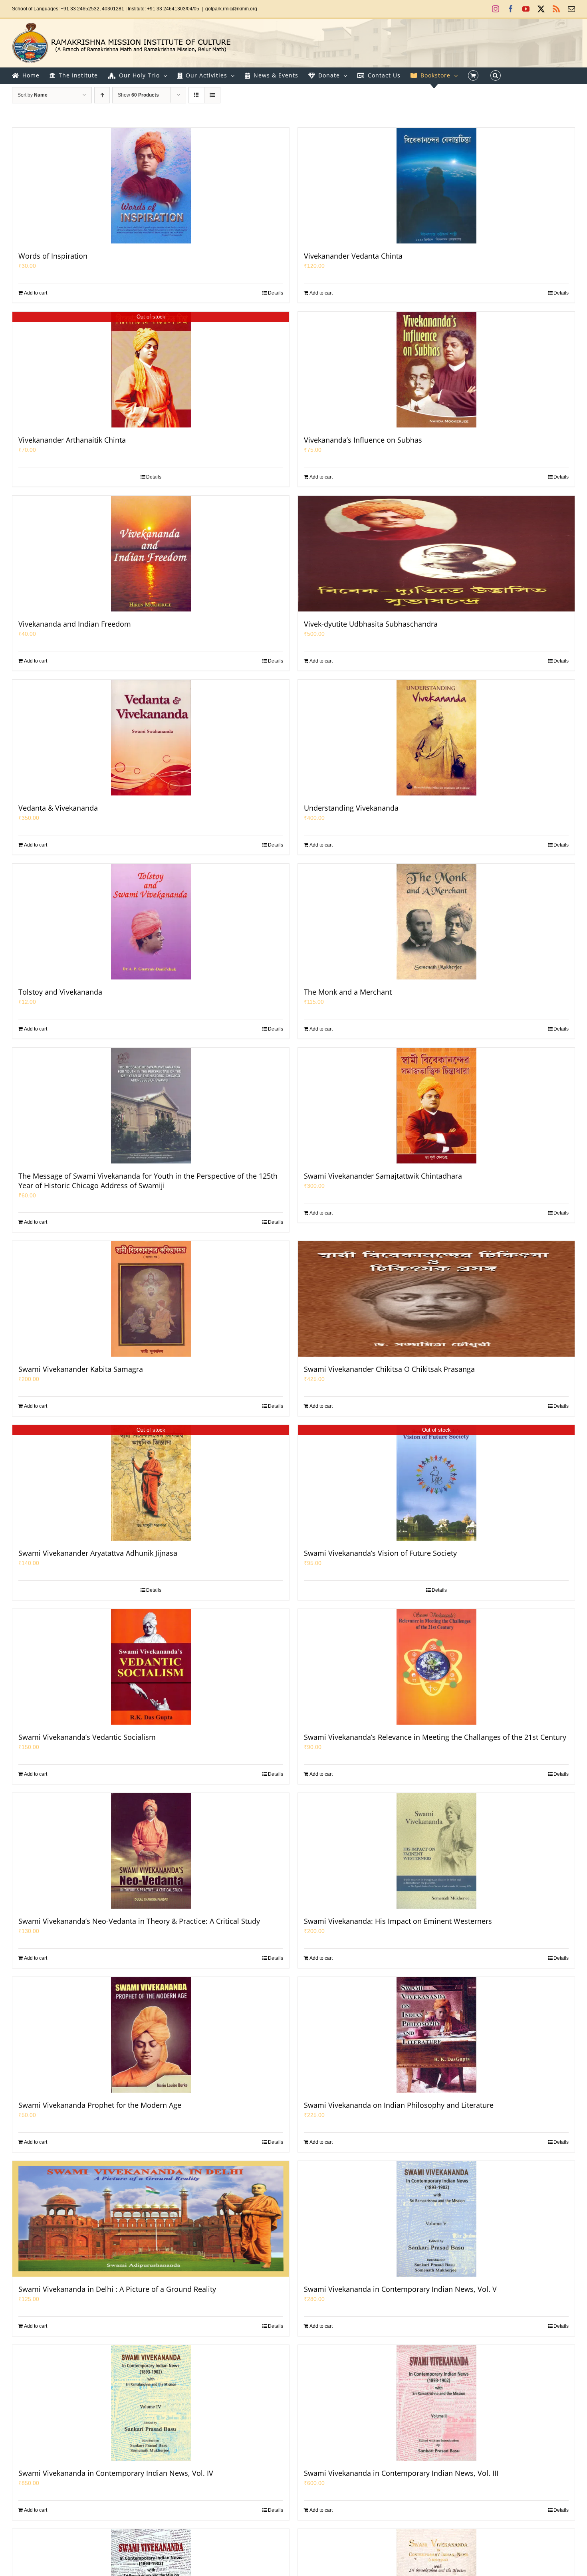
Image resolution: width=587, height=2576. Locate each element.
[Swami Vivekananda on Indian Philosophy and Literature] (436, 2035)
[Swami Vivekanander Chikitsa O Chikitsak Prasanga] (436, 1299)
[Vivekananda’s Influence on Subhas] (436, 370)
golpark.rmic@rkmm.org (231, 9)
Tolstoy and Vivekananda (60, 992)
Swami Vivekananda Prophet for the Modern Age (100, 2105)
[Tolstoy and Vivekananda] (151, 922)
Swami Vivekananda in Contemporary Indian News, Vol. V (400, 2289)
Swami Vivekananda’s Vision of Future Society (380, 1553)
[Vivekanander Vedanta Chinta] (436, 186)
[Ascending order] (102, 95)
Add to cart (36, 293)
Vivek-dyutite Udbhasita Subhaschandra (371, 624)
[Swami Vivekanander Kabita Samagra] (151, 1299)
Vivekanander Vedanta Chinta (353, 256)
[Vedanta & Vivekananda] (151, 738)
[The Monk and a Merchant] (436, 922)
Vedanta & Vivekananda (58, 808)
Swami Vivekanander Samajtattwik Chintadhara (383, 1176)
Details (276, 293)
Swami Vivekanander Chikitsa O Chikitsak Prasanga (389, 1369)
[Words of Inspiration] (151, 186)
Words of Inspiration (53, 256)
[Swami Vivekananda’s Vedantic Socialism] (151, 1667)
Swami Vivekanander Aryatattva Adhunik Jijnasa (98, 1553)
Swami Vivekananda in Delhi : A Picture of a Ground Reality (117, 2289)
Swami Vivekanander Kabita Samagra (81, 1369)
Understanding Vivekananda (351, 808)
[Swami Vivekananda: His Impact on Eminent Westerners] (436, 1851)
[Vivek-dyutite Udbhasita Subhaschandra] (436, 554)
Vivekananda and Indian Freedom (75, 624)
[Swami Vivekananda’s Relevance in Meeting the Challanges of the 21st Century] (436, 1667)
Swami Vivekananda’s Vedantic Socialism (87, 1737)
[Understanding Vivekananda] (436, 738)
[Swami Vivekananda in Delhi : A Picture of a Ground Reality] (151, 2219)
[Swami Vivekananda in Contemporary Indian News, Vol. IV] (151, 2403)
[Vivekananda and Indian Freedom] (151, 554)
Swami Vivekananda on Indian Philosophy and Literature (399, 2105)
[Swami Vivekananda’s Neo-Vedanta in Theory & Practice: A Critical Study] (151, 1851)
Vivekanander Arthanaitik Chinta (72, 440)
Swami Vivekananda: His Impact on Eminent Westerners (398, 1921)
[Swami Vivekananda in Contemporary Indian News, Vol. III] (436, 2403)
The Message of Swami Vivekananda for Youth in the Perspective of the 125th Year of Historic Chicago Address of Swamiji (148, 1181)
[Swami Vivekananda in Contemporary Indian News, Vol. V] (436, 2219)
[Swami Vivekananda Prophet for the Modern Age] (151, 2035)
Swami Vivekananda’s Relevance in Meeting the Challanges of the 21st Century (435, 1737)
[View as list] (212, 95)
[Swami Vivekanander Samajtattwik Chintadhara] (436, 1106)
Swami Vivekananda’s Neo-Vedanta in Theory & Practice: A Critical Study (139, 1921)
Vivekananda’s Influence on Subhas (363, 440)
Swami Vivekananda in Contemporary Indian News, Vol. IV (116, 2473)
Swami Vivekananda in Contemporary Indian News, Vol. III (401, 2473)
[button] (496, 75)
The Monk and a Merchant (348, 992)
